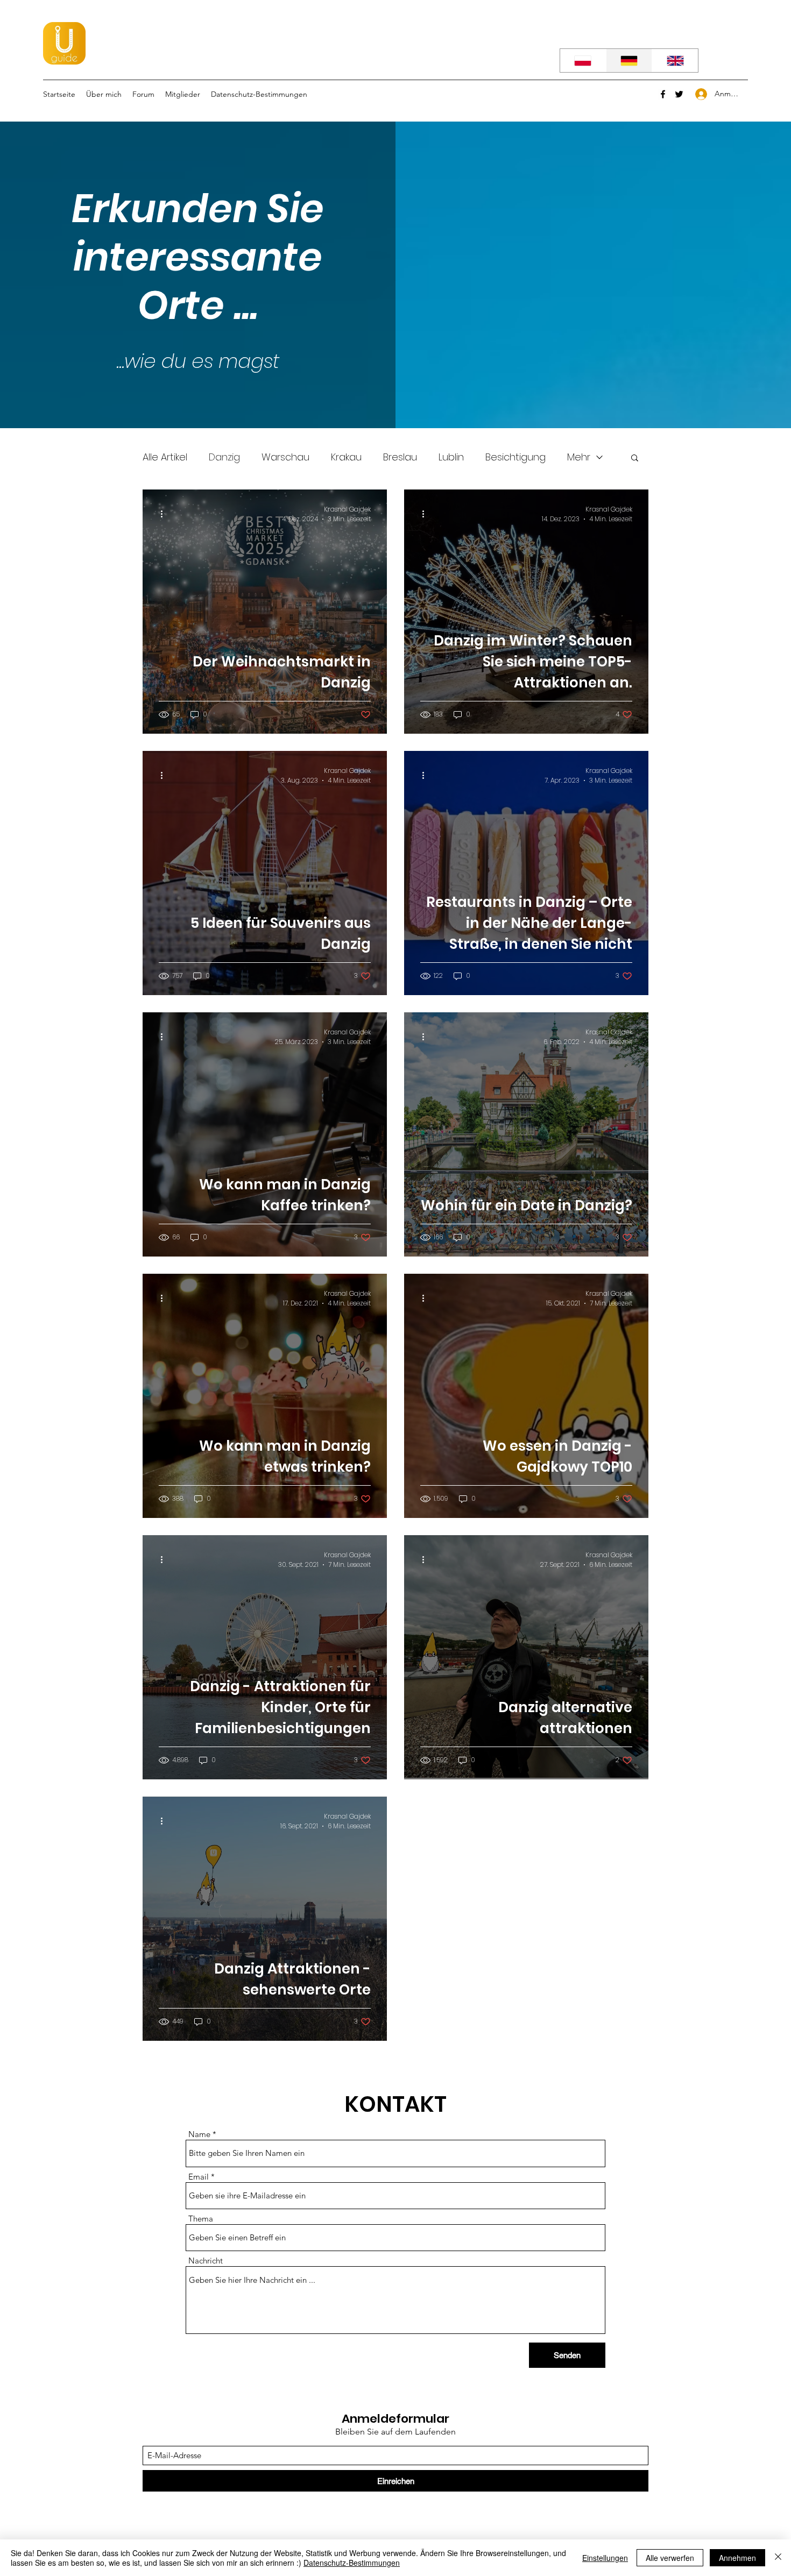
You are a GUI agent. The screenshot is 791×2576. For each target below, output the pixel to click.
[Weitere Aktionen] (165, 514)
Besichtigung (515, 457)
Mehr (579, 457)
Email (199, 2177)
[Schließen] (778, 2558)
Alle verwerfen (670, 2558)
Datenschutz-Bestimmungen (352, 2563)
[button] (635, 459)
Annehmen (737, 2558)
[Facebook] (663, 94)
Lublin (451, 457)
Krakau (346, 457)
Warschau (285, 457)
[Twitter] (679, 94)
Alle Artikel (165, 457)
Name (199, 2134)
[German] (629, 61)
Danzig (224, 457)
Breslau (400, 457)
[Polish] (583, 61)
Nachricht (206, 2261)
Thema (201, 2219)
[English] (675, 61)
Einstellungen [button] (605, 2558)
